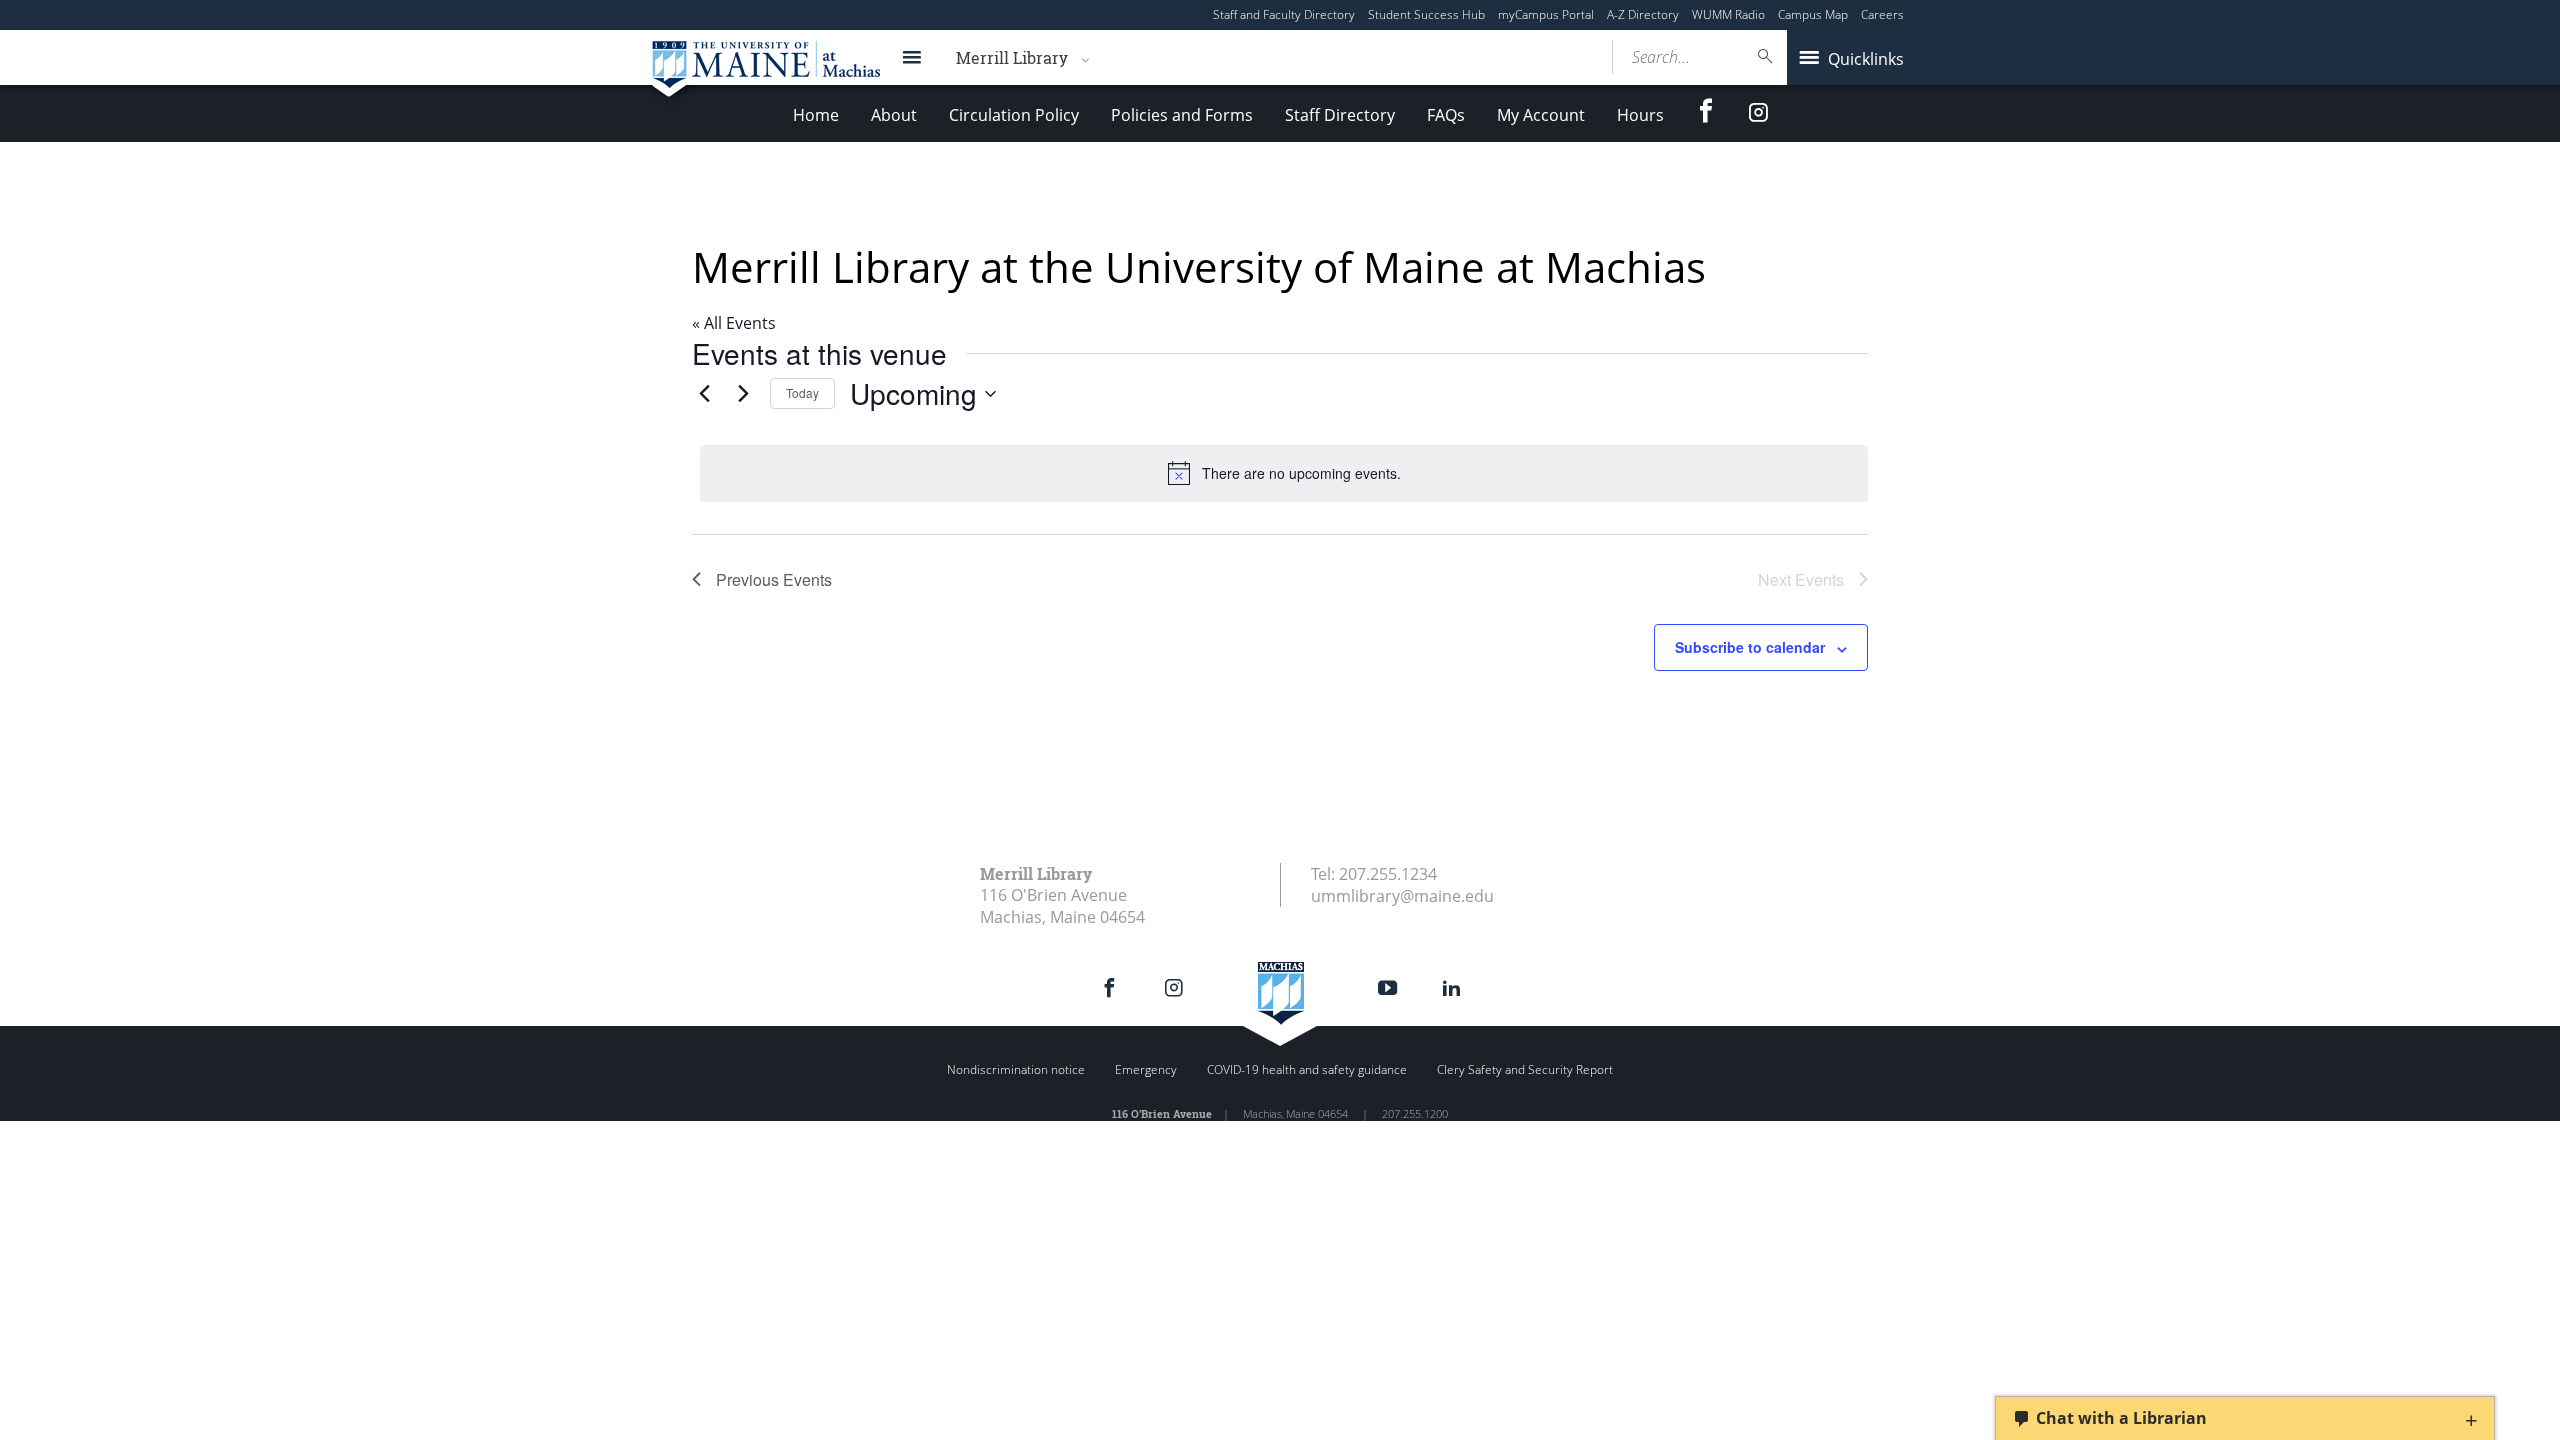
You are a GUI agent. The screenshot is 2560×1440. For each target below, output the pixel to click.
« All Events (734, 323)
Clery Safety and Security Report (1525, 1069)
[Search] (1766, 56)
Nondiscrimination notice (1016, 1069)
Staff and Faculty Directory (1284, 14)
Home (816, 115)
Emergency (1146, 1069)
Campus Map (1813, 14)
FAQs (1446, 115)
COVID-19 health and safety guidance (1307, 1069)
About (894, 115)
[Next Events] (743, 394)
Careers (1882, 14)
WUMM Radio (1728, 14)
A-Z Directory (1643, 14)
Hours (1640, 115)
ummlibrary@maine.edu (1402, 896)
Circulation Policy (1014, 115)
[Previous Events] (704, 394)
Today (802, 392)
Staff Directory (1340, 115)
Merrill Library (1012, 57)
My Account (1541, 115)
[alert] (1284, 473)
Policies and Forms (1182, 115)
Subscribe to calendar (1750, 647)
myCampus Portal (1546, 14)
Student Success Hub (1426, 14)
